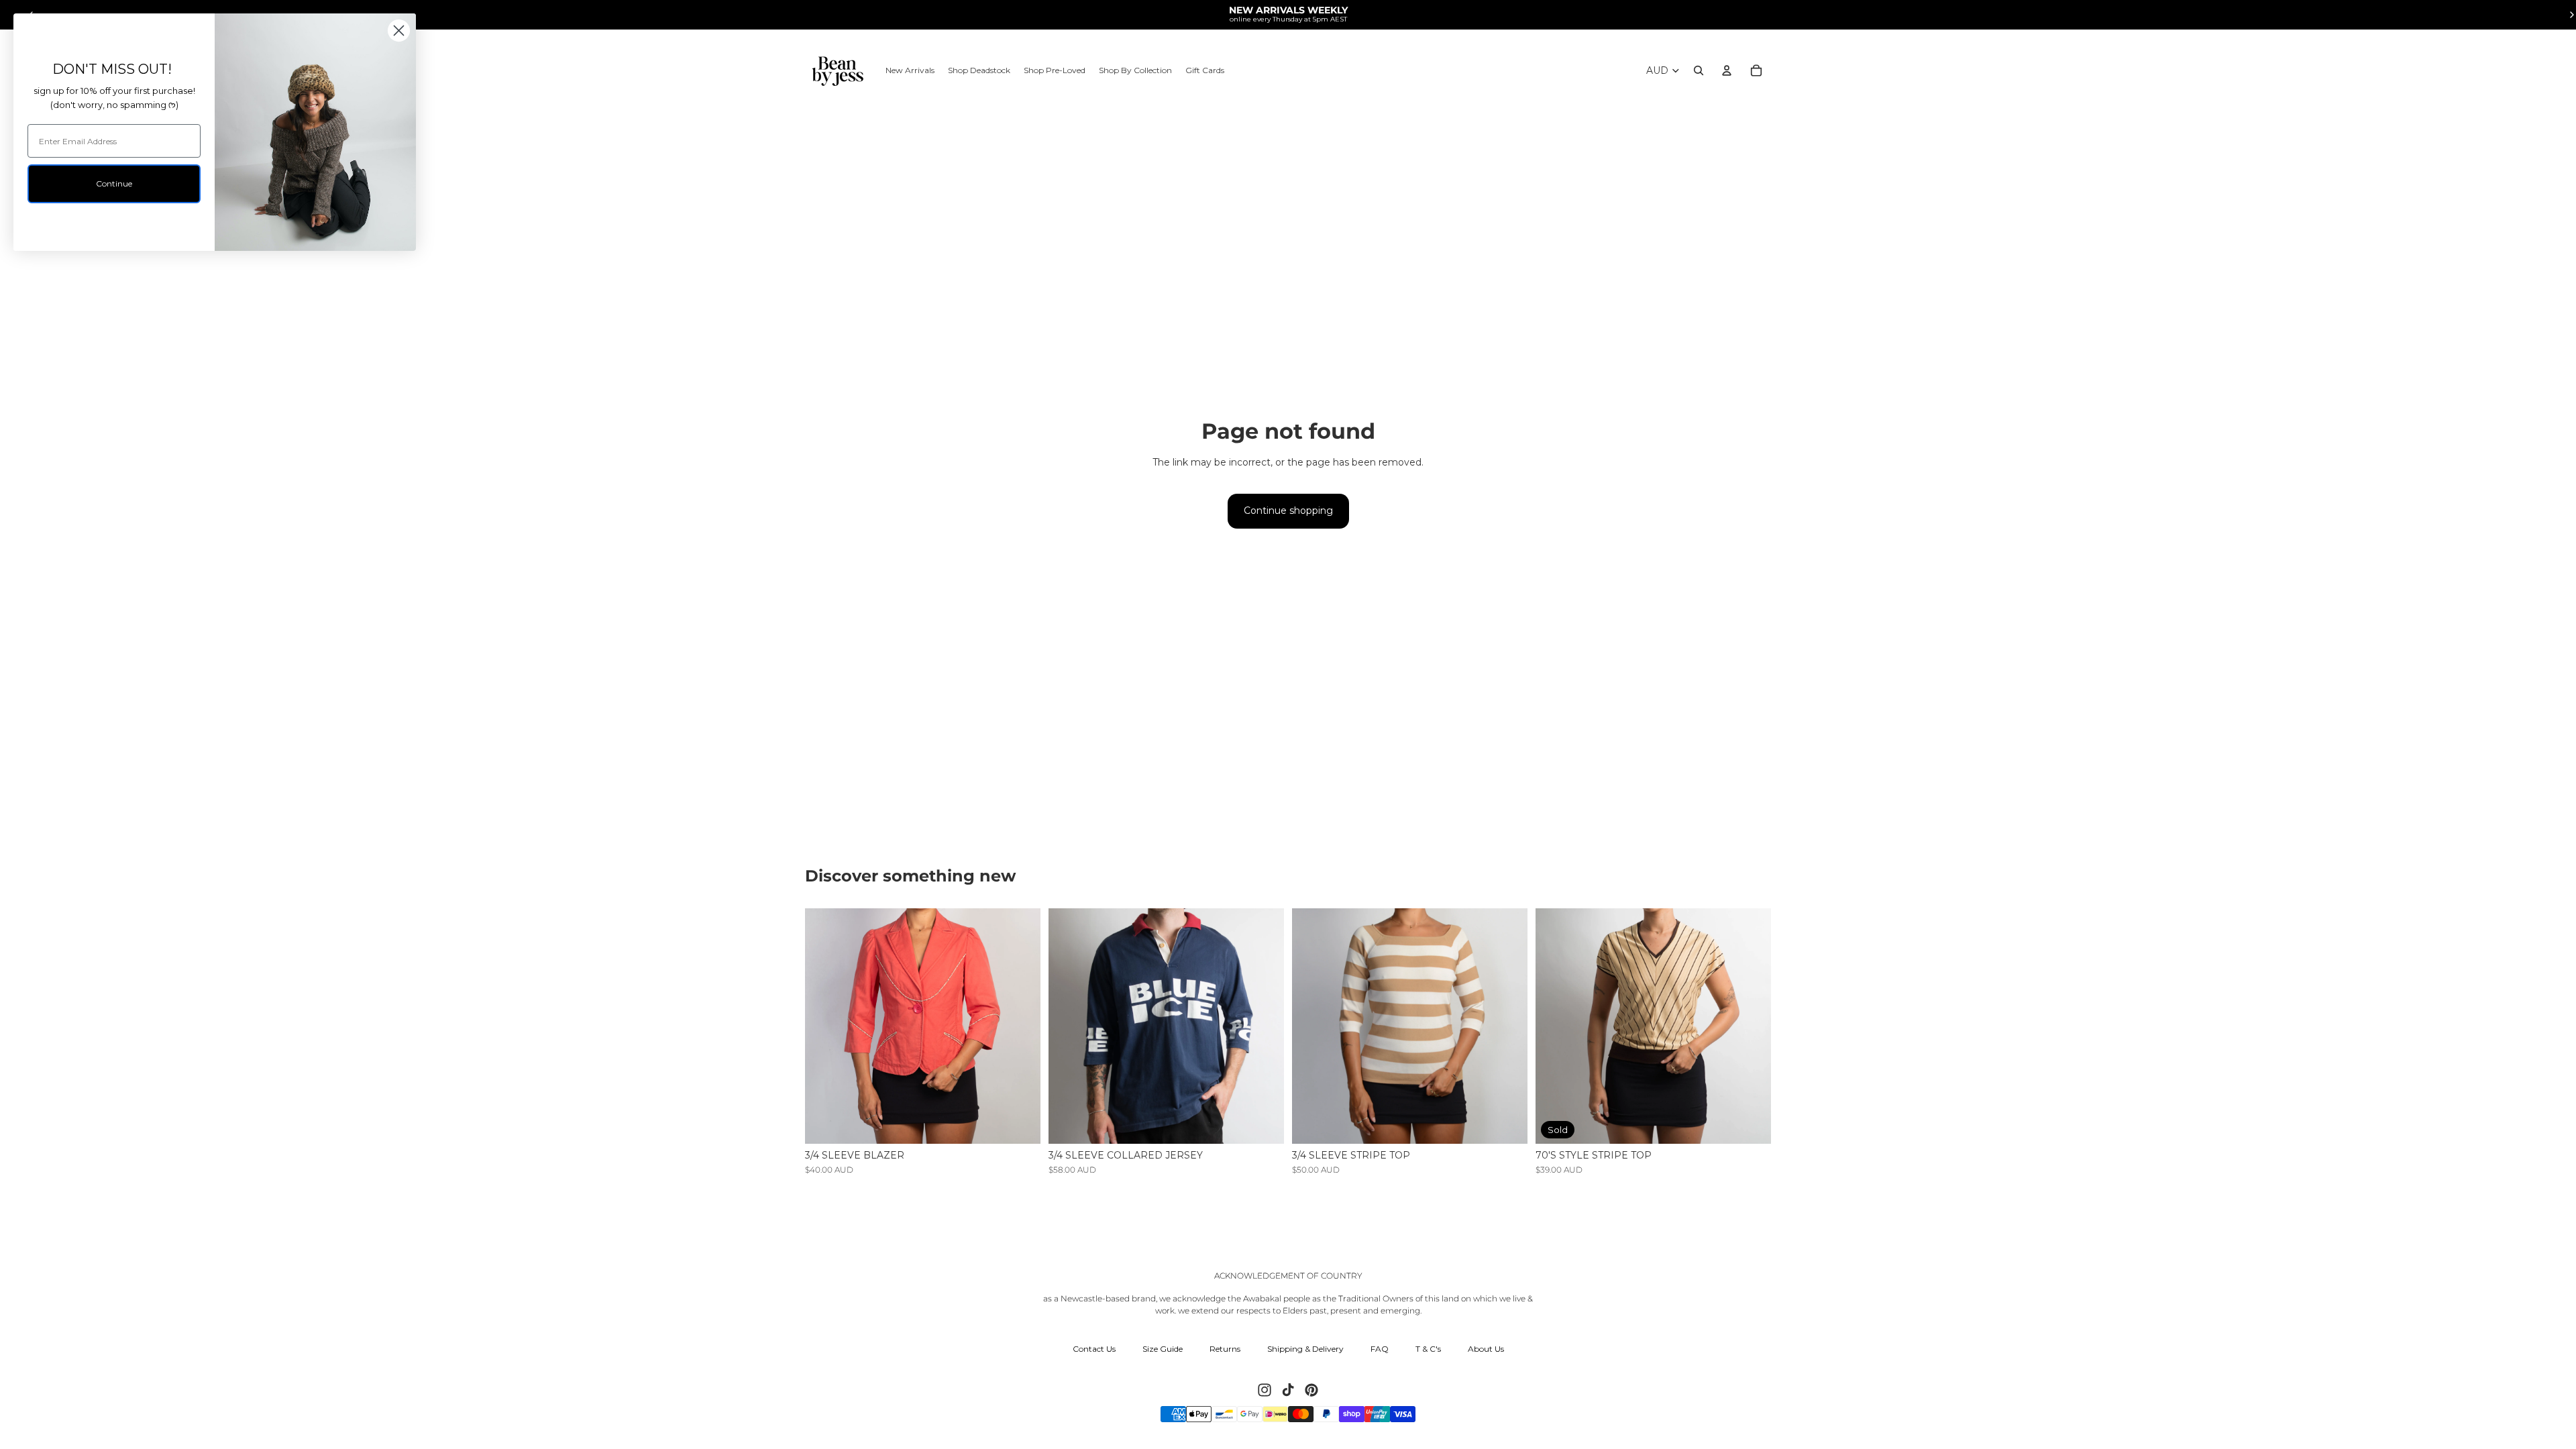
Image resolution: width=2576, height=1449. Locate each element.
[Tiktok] (1288, 1390)
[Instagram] (1265, 1390)
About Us (1486, 1349)
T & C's (1428, 1349)
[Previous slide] (825, 1026)
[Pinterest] (1311, 1390)
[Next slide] (1020, 1026)
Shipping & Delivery (1305, 1349)
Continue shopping (1288, 511)
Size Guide (1163, 1349)
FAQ (1380, 1349)
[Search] (1699, 70)
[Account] (1727, 70)
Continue (114, 183)
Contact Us (1094, 1349)
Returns (1225, 1349)
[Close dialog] (399, 31)
